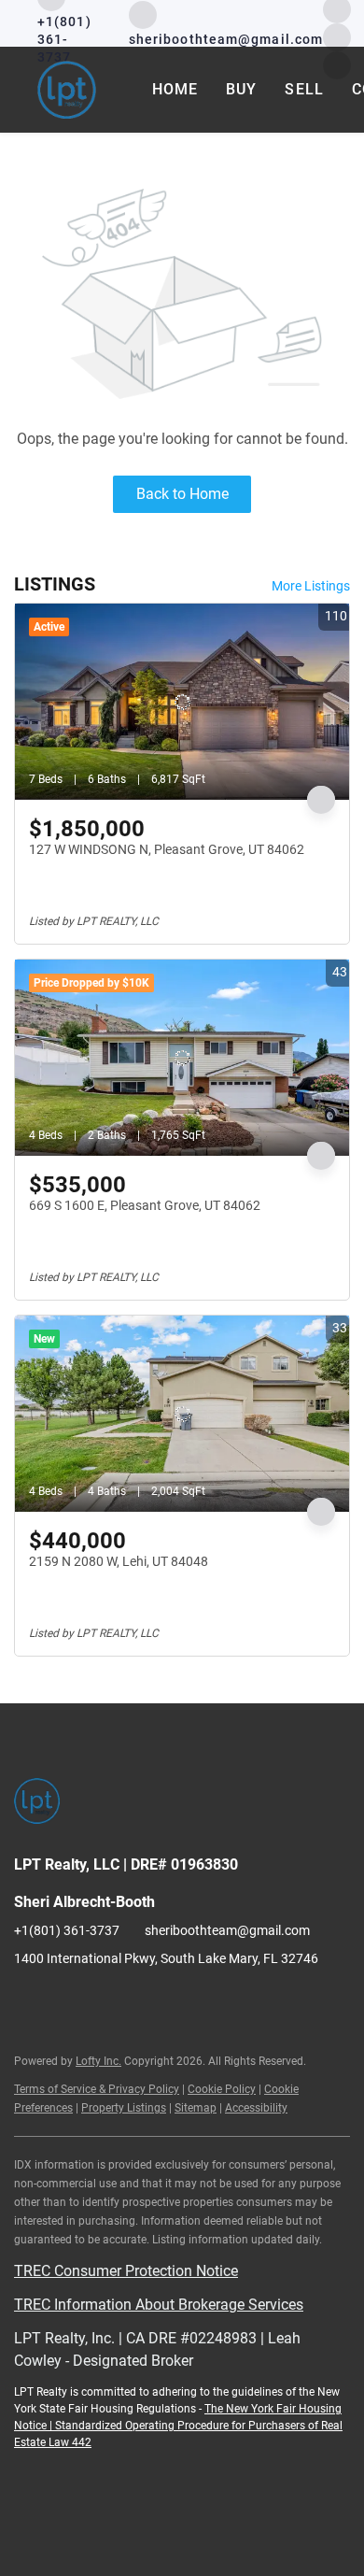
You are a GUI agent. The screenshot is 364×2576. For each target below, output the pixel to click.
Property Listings (124, 2108)
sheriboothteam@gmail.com (227, 1930)
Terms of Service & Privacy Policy (97, 2089)
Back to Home (182, 494)
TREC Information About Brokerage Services (159, 2305)
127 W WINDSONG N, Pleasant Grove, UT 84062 (167, 849)
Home (175, 89)
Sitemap (196, 2108)
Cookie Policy (222, 2089)
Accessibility (256, 2108)
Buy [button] (241, 89)
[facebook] (28, 2000)
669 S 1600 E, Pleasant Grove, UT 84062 (145, 1205)
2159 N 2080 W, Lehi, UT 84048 (119, 1561)
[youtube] (337, 36)
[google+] (140, 2000)
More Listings (311, 586)
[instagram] (65, 2000)
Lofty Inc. (98, 2061)
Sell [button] (304, 89)
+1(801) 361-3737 (67, 1930)
